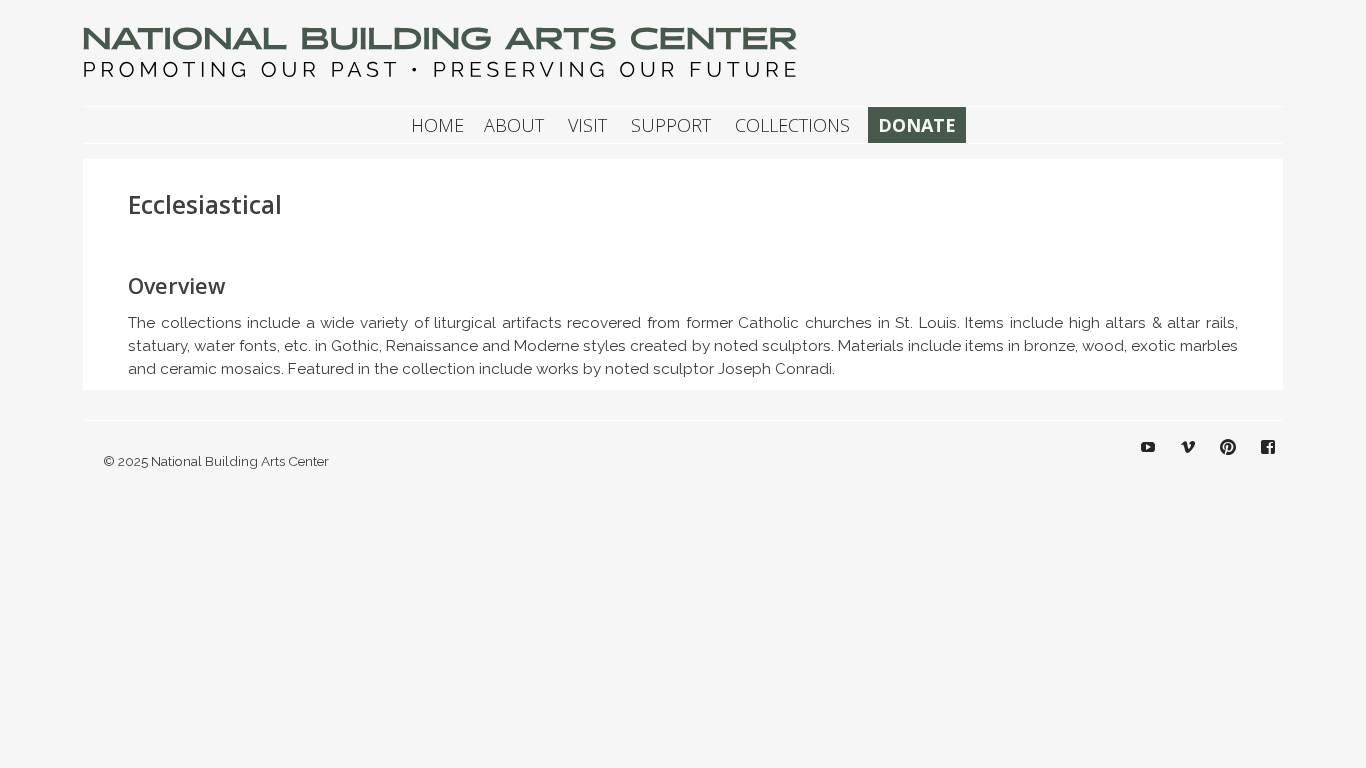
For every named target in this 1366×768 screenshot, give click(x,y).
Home (437, 125)
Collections (792, 125)
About (514, 125)
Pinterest (1228, 462)
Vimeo (1188, 462)
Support (671, 125)
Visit (587, 125)
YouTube (1148, 462)
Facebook (1268, 462)
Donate (917, 125)
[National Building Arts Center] (443, 77)
